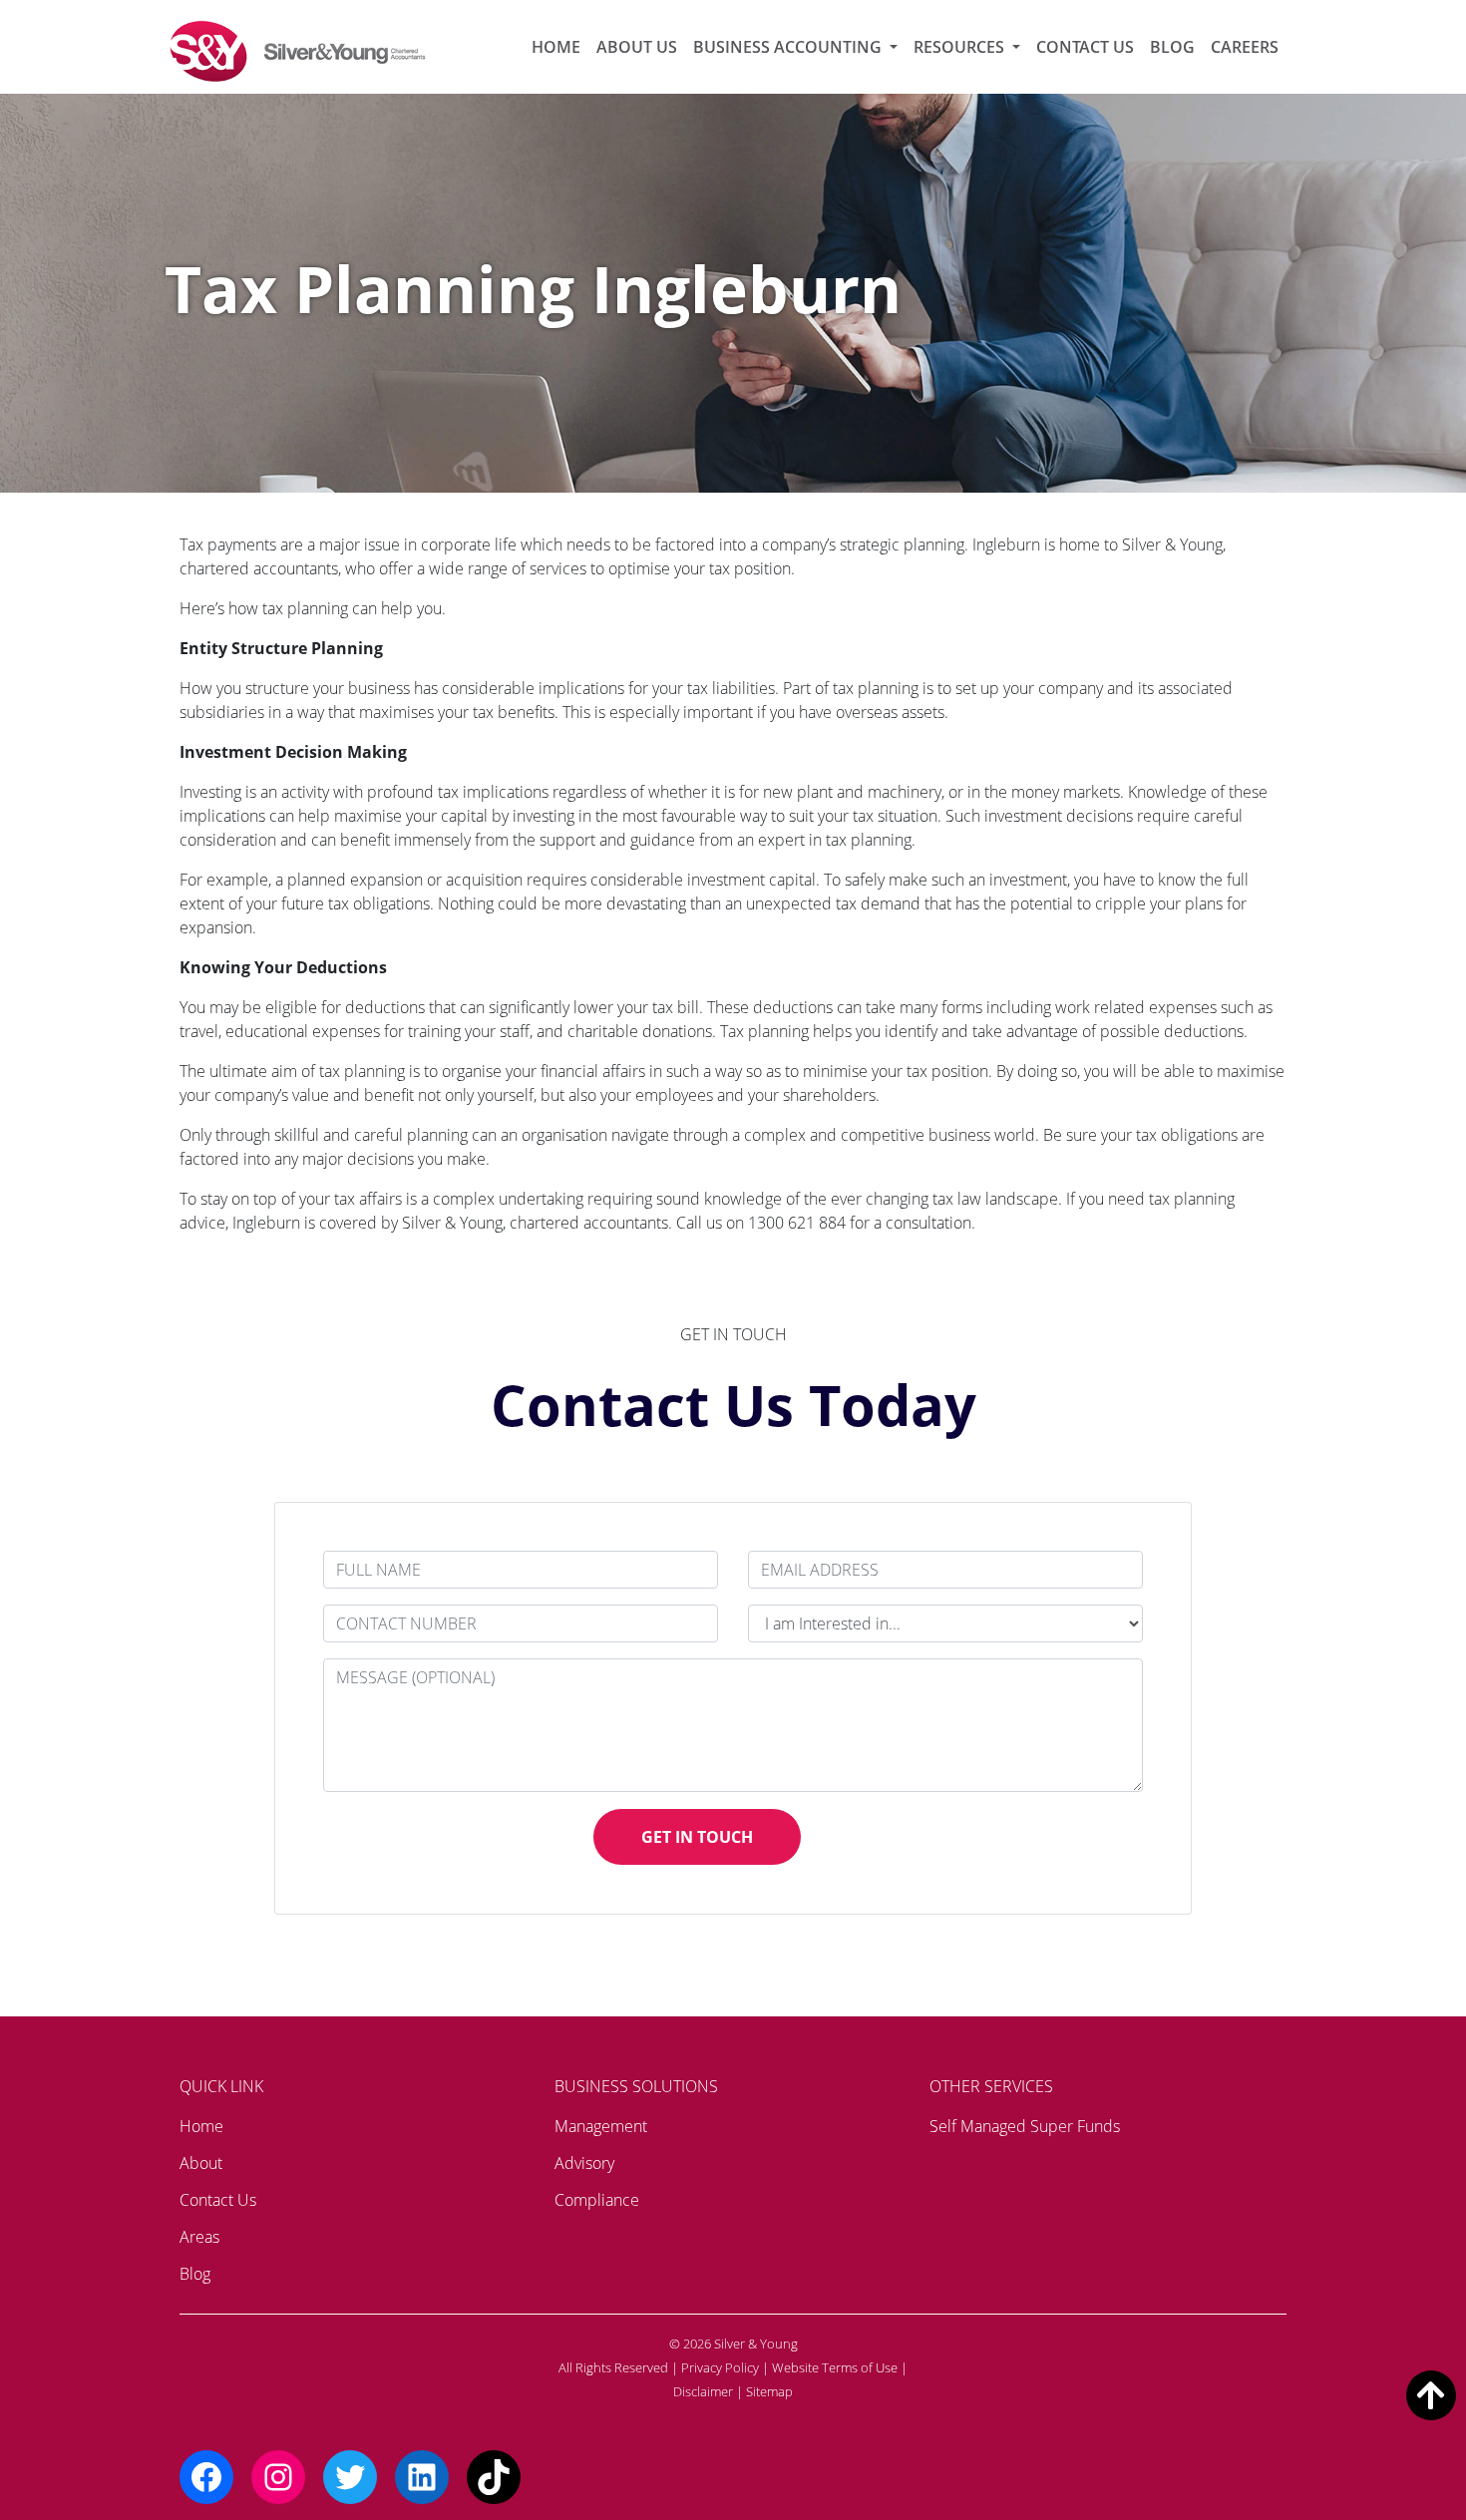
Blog (1172, 47)
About (201, 2163)
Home (556, 47)
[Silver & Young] (299, 51)
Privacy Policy (720, 2367)
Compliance (597, 2200)
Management (601, 2126)
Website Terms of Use (835, 2367)
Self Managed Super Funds (1025, 2126)
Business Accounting (789, 47)
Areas (199, 2237)
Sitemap (769, 2391)
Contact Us (1085, 47)
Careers (1245, 47)
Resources (961, 47)
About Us (637, 47)
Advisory (584, 2163)
